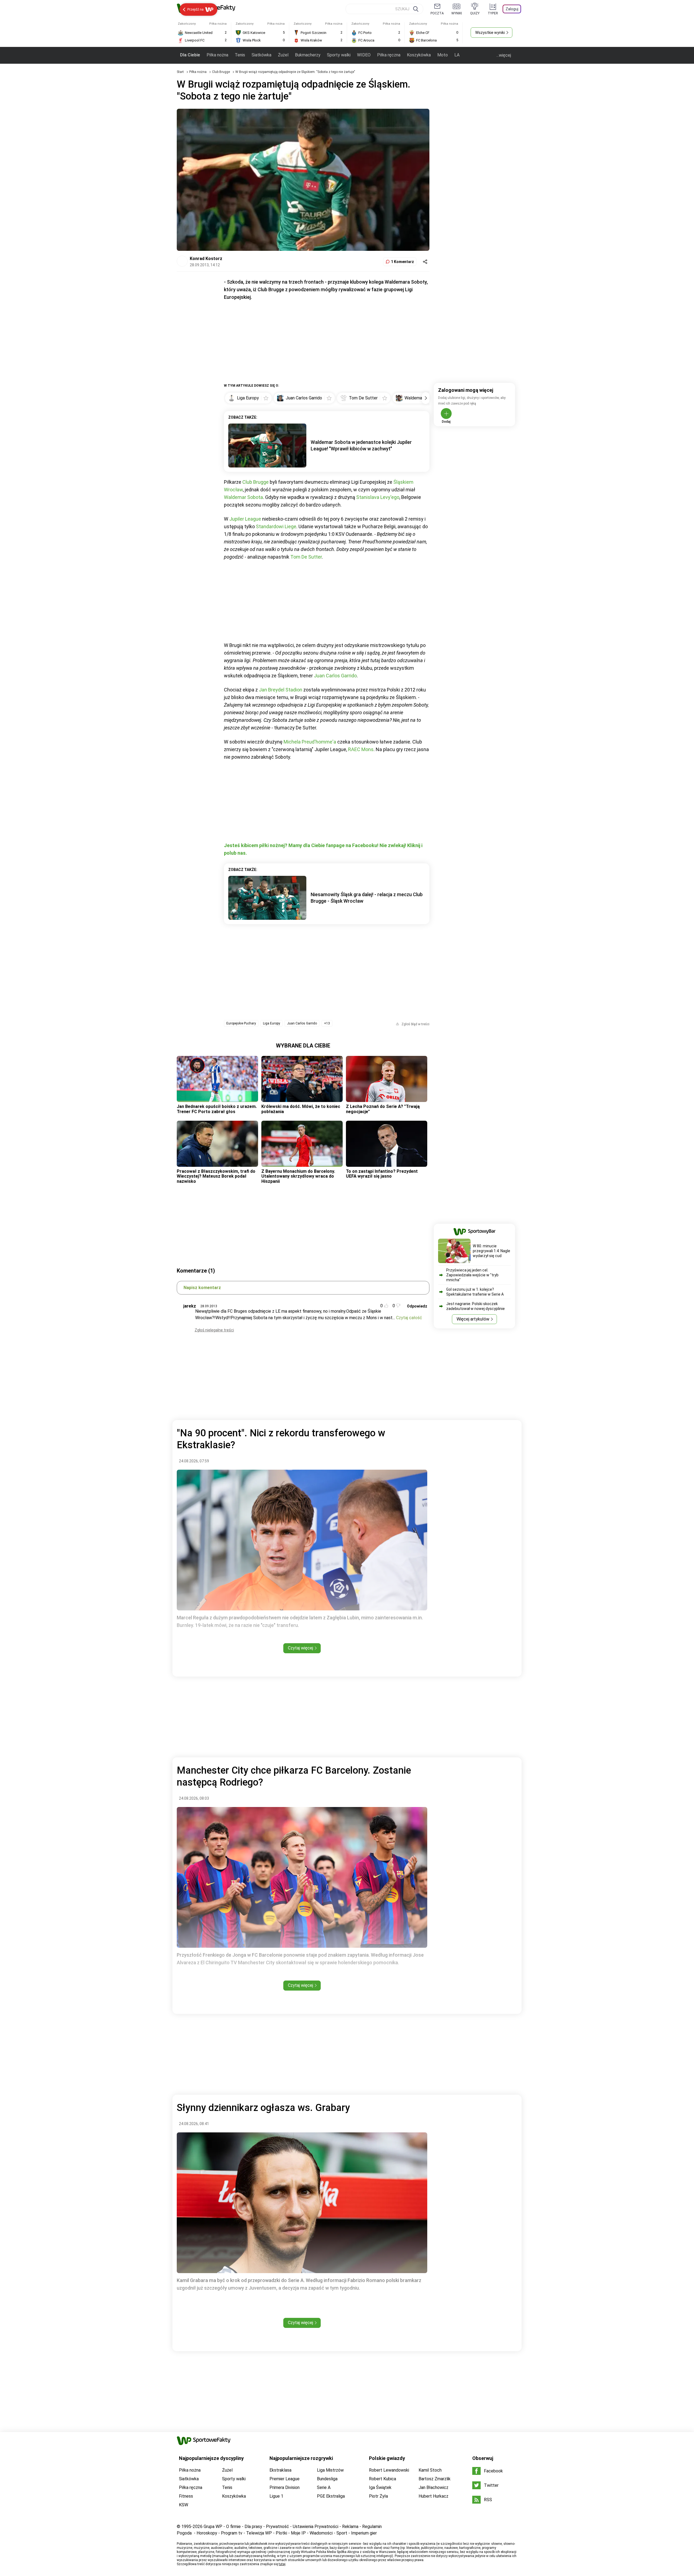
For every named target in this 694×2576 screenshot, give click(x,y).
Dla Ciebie (190, 55)
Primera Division (285, 2487)
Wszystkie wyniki (490, 33)
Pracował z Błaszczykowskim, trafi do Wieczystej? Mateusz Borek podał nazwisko (216, 1176)
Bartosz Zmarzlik (435, 2479)
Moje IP (298, 2533)
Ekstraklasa (280, 2470)
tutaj (282, 2564)
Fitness (186, 2496)
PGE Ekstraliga (331, 2496)
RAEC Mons (361, 749)
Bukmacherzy (308, 55)
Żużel (283, 55)
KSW (184, 2505)
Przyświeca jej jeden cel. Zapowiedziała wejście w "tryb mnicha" (472, 1275)
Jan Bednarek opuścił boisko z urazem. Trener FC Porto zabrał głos (217, 1109)
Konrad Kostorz (206, 259)
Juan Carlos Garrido (335, 676)
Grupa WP (213, 2527)
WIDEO (364, 55)
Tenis (240, 55)
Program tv (232, 2533)
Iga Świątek (380, 2487)
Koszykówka (419, 55)
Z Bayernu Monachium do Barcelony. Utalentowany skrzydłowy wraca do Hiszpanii (298, 1176)
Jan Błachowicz (433, 2487)
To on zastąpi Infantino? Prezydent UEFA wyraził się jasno (382, 1174)
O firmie (233, 2527)
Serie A (324, 2487)
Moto (443, 55)
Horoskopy (207, 2533)
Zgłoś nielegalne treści (214, 1330)
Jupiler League (245, 519)
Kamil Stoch (430, 2470)
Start (180, 72)
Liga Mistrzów (330, 2470)
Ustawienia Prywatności (316, 2527)
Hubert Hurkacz (433, 2496)
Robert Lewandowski (389, 2470)
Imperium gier (364, 2533)
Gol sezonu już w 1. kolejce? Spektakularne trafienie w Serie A (475, 1292)
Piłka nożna (217, 55)
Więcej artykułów (473, 1319)
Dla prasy (253, 2527)
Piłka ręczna (389, 55)
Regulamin (372, 2527)
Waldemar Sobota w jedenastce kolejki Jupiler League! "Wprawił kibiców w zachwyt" (361, 445)
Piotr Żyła (378, 2496)
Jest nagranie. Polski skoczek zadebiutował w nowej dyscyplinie (475, 1306)
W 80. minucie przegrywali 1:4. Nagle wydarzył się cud (491, 1251)
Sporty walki (339, 55)
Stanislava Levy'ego (378, 497)
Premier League (285, 2479)
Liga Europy (272, 1023)
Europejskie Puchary (241, 1023)
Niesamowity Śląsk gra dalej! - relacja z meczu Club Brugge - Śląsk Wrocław (367, 898)
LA (457, 55)
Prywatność (277, 2527)
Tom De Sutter (306, 557)
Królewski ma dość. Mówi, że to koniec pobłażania (301, 1109)
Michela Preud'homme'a (310, 742)
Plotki (281, 2533)
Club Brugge (221, 72)
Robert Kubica (383, 2479)
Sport (342, 2533)
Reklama (350, 2527)
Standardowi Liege (276, 526)
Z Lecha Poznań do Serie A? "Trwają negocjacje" (383, 1109)
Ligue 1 (276, 2496)
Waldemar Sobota (243, 497)
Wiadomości (321, 2533)
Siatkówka (261, 55)
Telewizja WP (259, 2533)
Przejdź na (195, 9)
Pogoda (184, 2533)
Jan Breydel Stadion (281, 690)
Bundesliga (327, 2479)
